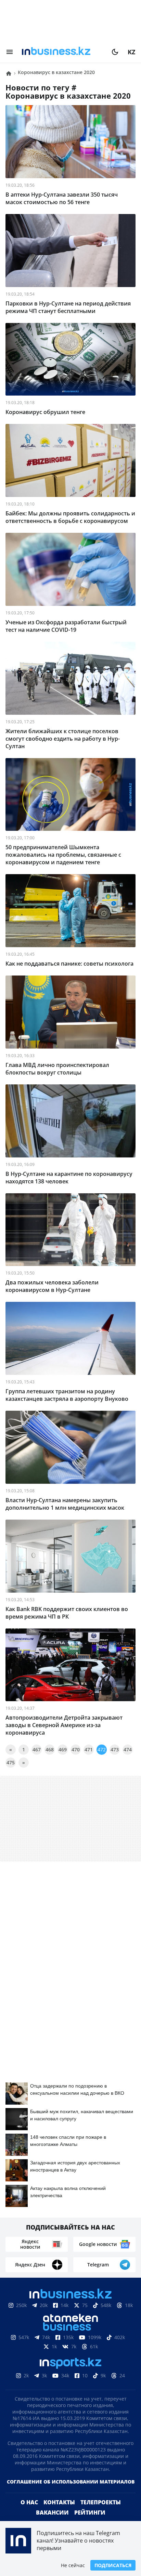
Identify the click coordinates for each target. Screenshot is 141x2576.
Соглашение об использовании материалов (71, 2493)
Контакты (59, 2513)
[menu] (10, 52)
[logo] (62, 52)
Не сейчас (73, 2565)
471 (89, 1749)
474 (128, 1749)
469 (63, 1749)
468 (50, 1749)
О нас (29, 2513)
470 (76, 1749)
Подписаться (113, 2565)
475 (11, 1762)
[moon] (115, 52)
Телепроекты (101, 2513)
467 (37, 1749)
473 (115, 1749)
